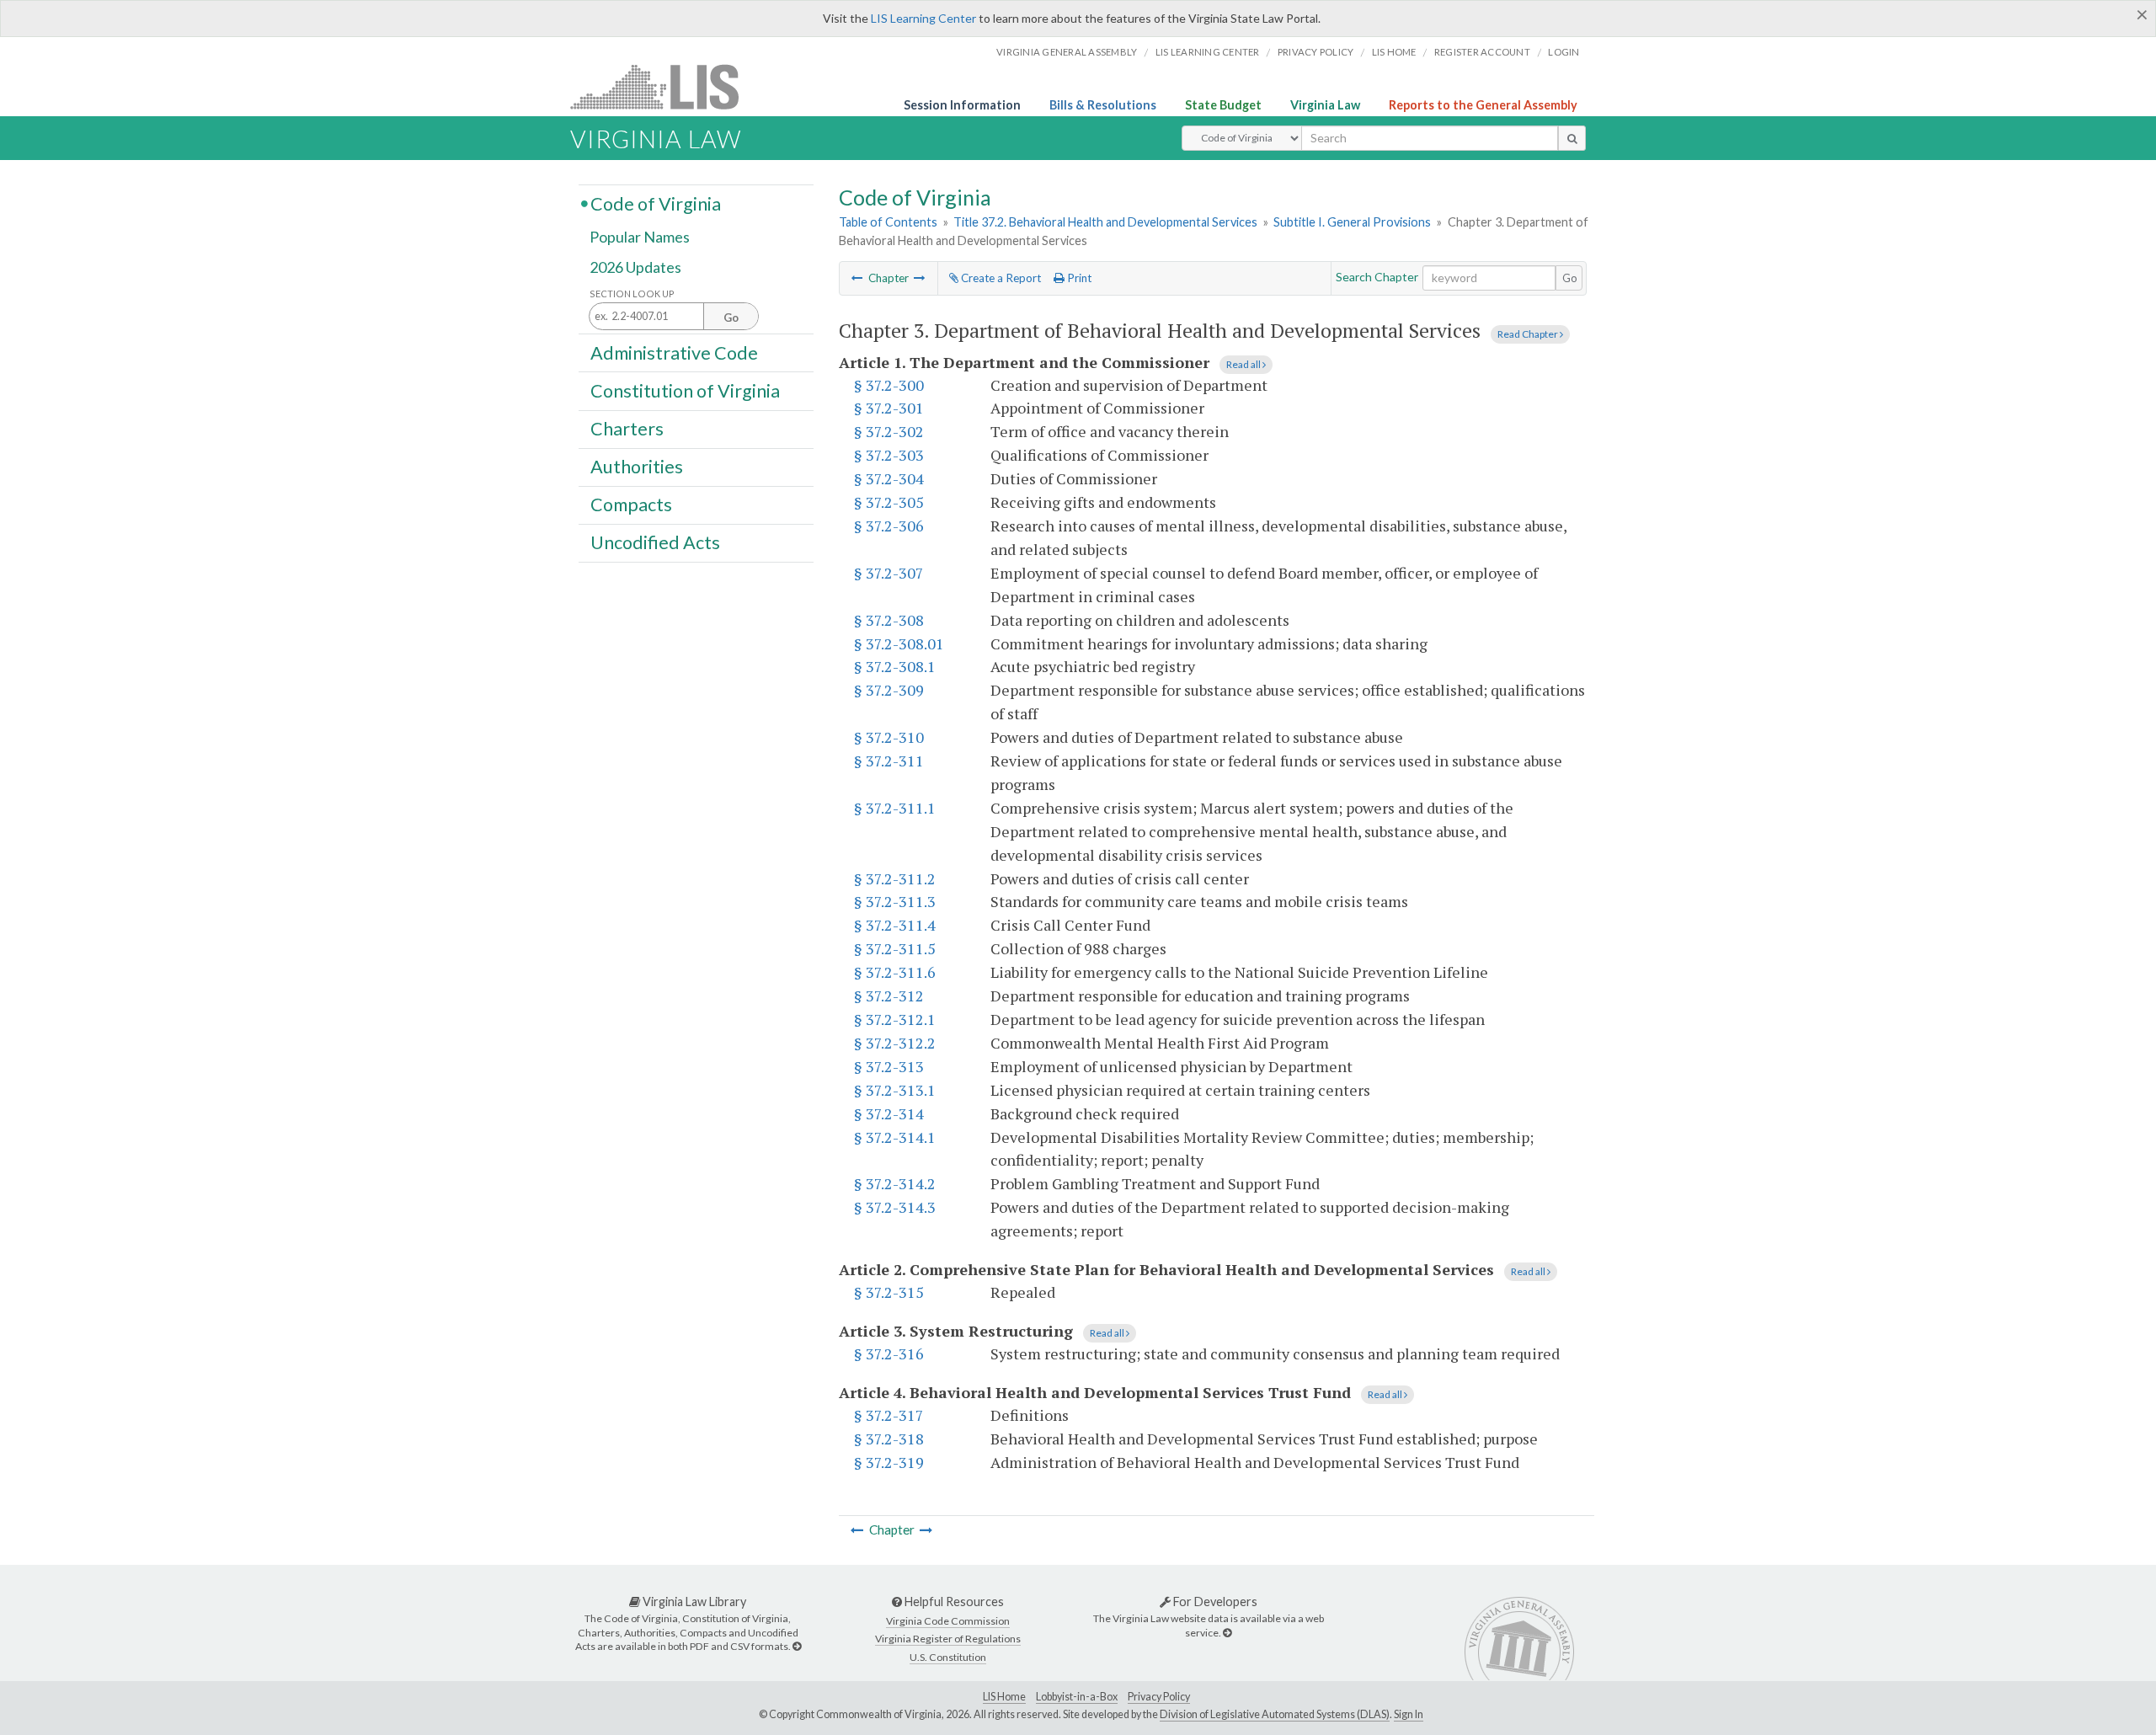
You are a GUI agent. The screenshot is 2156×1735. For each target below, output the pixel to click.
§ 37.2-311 (889, 761)
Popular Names (640, 238)
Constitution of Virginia (685, 390)
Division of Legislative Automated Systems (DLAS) (1275, 1714)
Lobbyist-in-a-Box (1077, 1697)
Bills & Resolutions (1103, 105)
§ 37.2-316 (889, 1353)
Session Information (962, 105)
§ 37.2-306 (889, 526)
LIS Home (1004, 1697)
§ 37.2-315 (889, 1292)
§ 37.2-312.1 (895, 1019)
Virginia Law (1325, 105)
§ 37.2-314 (889, 1113)
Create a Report (1000, 278)
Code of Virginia (656, 203)
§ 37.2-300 (889, 385)
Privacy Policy (1316, 52)
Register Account (1482, 52)
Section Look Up (632, 294)
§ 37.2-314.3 (895, 1207)
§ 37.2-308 (889, 620)
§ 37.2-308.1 (895, 666)
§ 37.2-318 (889, 1439)
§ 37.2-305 (889, 502)
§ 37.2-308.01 (899, 643)
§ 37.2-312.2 (895, 1043)
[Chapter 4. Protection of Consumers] (920, 278)
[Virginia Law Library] (797, 1646)
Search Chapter (1377, 277)
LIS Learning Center (923, 18)
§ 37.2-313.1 (895, 1090)
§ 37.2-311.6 (895, 972)
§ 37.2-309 (889, 690)
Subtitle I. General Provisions (1352, 222)
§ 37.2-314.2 (895, 1183)
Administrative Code (674, 352)
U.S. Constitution (948, 1657)
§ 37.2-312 (889, 996)
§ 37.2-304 (889, 478)
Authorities (637, 467)
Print (1078, 278)
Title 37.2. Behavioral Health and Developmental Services (1105, 222)
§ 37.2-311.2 (895, 878)
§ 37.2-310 (889, 737)
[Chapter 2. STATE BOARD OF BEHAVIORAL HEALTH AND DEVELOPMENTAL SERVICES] (857, 278)
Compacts (631, 504)
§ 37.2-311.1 (895, 808)
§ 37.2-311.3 (895, 901)
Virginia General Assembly (1067, 52)
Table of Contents (888, 222)
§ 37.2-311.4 (895, 925)
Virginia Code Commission (948, 1621)
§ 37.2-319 (889, 1462)
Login (1564, 52)
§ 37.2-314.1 (895, 1137)
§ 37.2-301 (889, 408)
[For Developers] (1227, 1633)
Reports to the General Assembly (1483, 105)
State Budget (1223, 105)
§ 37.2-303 (889, 455)
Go (1570, 278)
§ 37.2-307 (889, 573)
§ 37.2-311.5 (895, 948)
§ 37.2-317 (889, 1415)
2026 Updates (635, 267)
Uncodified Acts (655, 542)
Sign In (1409, 1714)
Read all (1244, 364)
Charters (627, 429)
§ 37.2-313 (889, 1066)
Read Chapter (1529, 334)
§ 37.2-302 (889, 431)
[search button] (1572, 138)
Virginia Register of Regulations (948, 1639)
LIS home (1394, 52)
